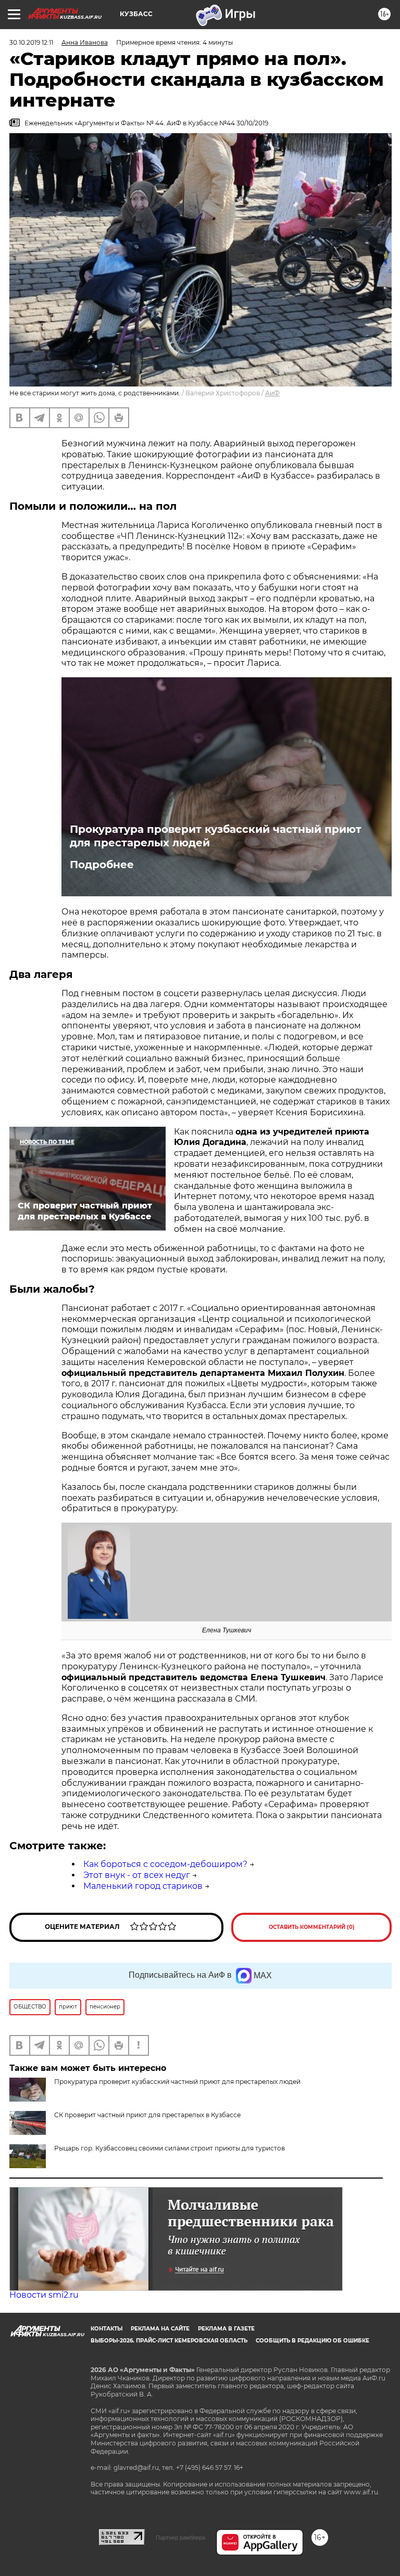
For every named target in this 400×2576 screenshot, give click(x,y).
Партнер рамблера (180, 2538)
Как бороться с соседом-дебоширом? (165, 1864)
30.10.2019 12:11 (31, 42)
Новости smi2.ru (44, 2295)
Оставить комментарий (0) (312, 1927)
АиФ (272, 393)
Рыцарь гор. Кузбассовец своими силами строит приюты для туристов (170, 2148)
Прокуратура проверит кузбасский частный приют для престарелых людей (216, 836)
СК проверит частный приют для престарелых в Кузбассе (147, 2115)
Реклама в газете (226, 2329)
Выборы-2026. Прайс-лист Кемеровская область (169, 2341)
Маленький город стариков (143, 1886)
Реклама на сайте (160, 2329)
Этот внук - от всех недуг (137, 1875)
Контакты (107, 2329)
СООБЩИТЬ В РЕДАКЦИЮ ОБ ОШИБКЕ (312, 2341)
